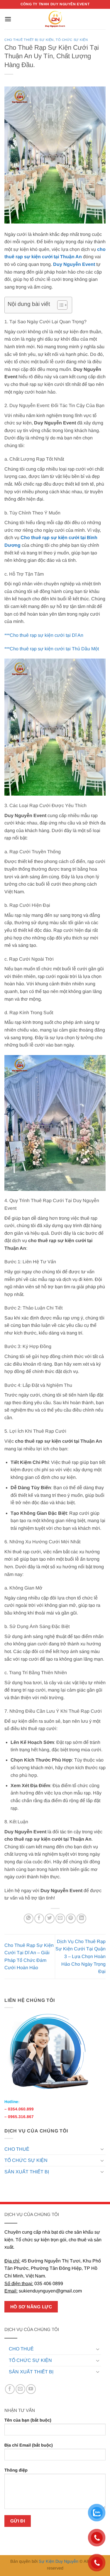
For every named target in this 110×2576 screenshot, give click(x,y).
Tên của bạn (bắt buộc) (28, 2420)
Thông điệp (16, 2470)
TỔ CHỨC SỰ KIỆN (26, 2160)
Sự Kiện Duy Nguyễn (59, 2561)
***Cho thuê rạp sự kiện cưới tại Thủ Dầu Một (52, 649)
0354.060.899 (21, 2109)
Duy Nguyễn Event (74, 264)
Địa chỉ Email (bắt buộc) (29, 2445)
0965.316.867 (21, 2117)
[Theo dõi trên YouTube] (31, 2389)
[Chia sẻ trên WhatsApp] (29, 1918)
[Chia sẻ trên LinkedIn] (81, 1918)
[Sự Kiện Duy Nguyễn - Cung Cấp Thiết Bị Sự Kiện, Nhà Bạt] (55, 19)
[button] (8, 19)
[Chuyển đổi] (102, 2149)
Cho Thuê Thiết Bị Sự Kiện (29, 40)
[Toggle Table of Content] (59, 305)
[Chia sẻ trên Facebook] (39, 1918)
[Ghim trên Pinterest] (71, 1918)
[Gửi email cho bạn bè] (60, 1918)
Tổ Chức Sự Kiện (72, 40)
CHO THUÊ (17, 2149)
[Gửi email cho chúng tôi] (20, 2389)
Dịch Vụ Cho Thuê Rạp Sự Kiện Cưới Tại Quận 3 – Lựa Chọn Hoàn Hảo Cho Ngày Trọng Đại (81, 1956)
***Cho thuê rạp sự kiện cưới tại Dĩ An (44, 635)
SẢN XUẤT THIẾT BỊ (27, 2172)
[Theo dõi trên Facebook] (10, 2389)
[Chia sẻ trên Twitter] (50, 1918)
